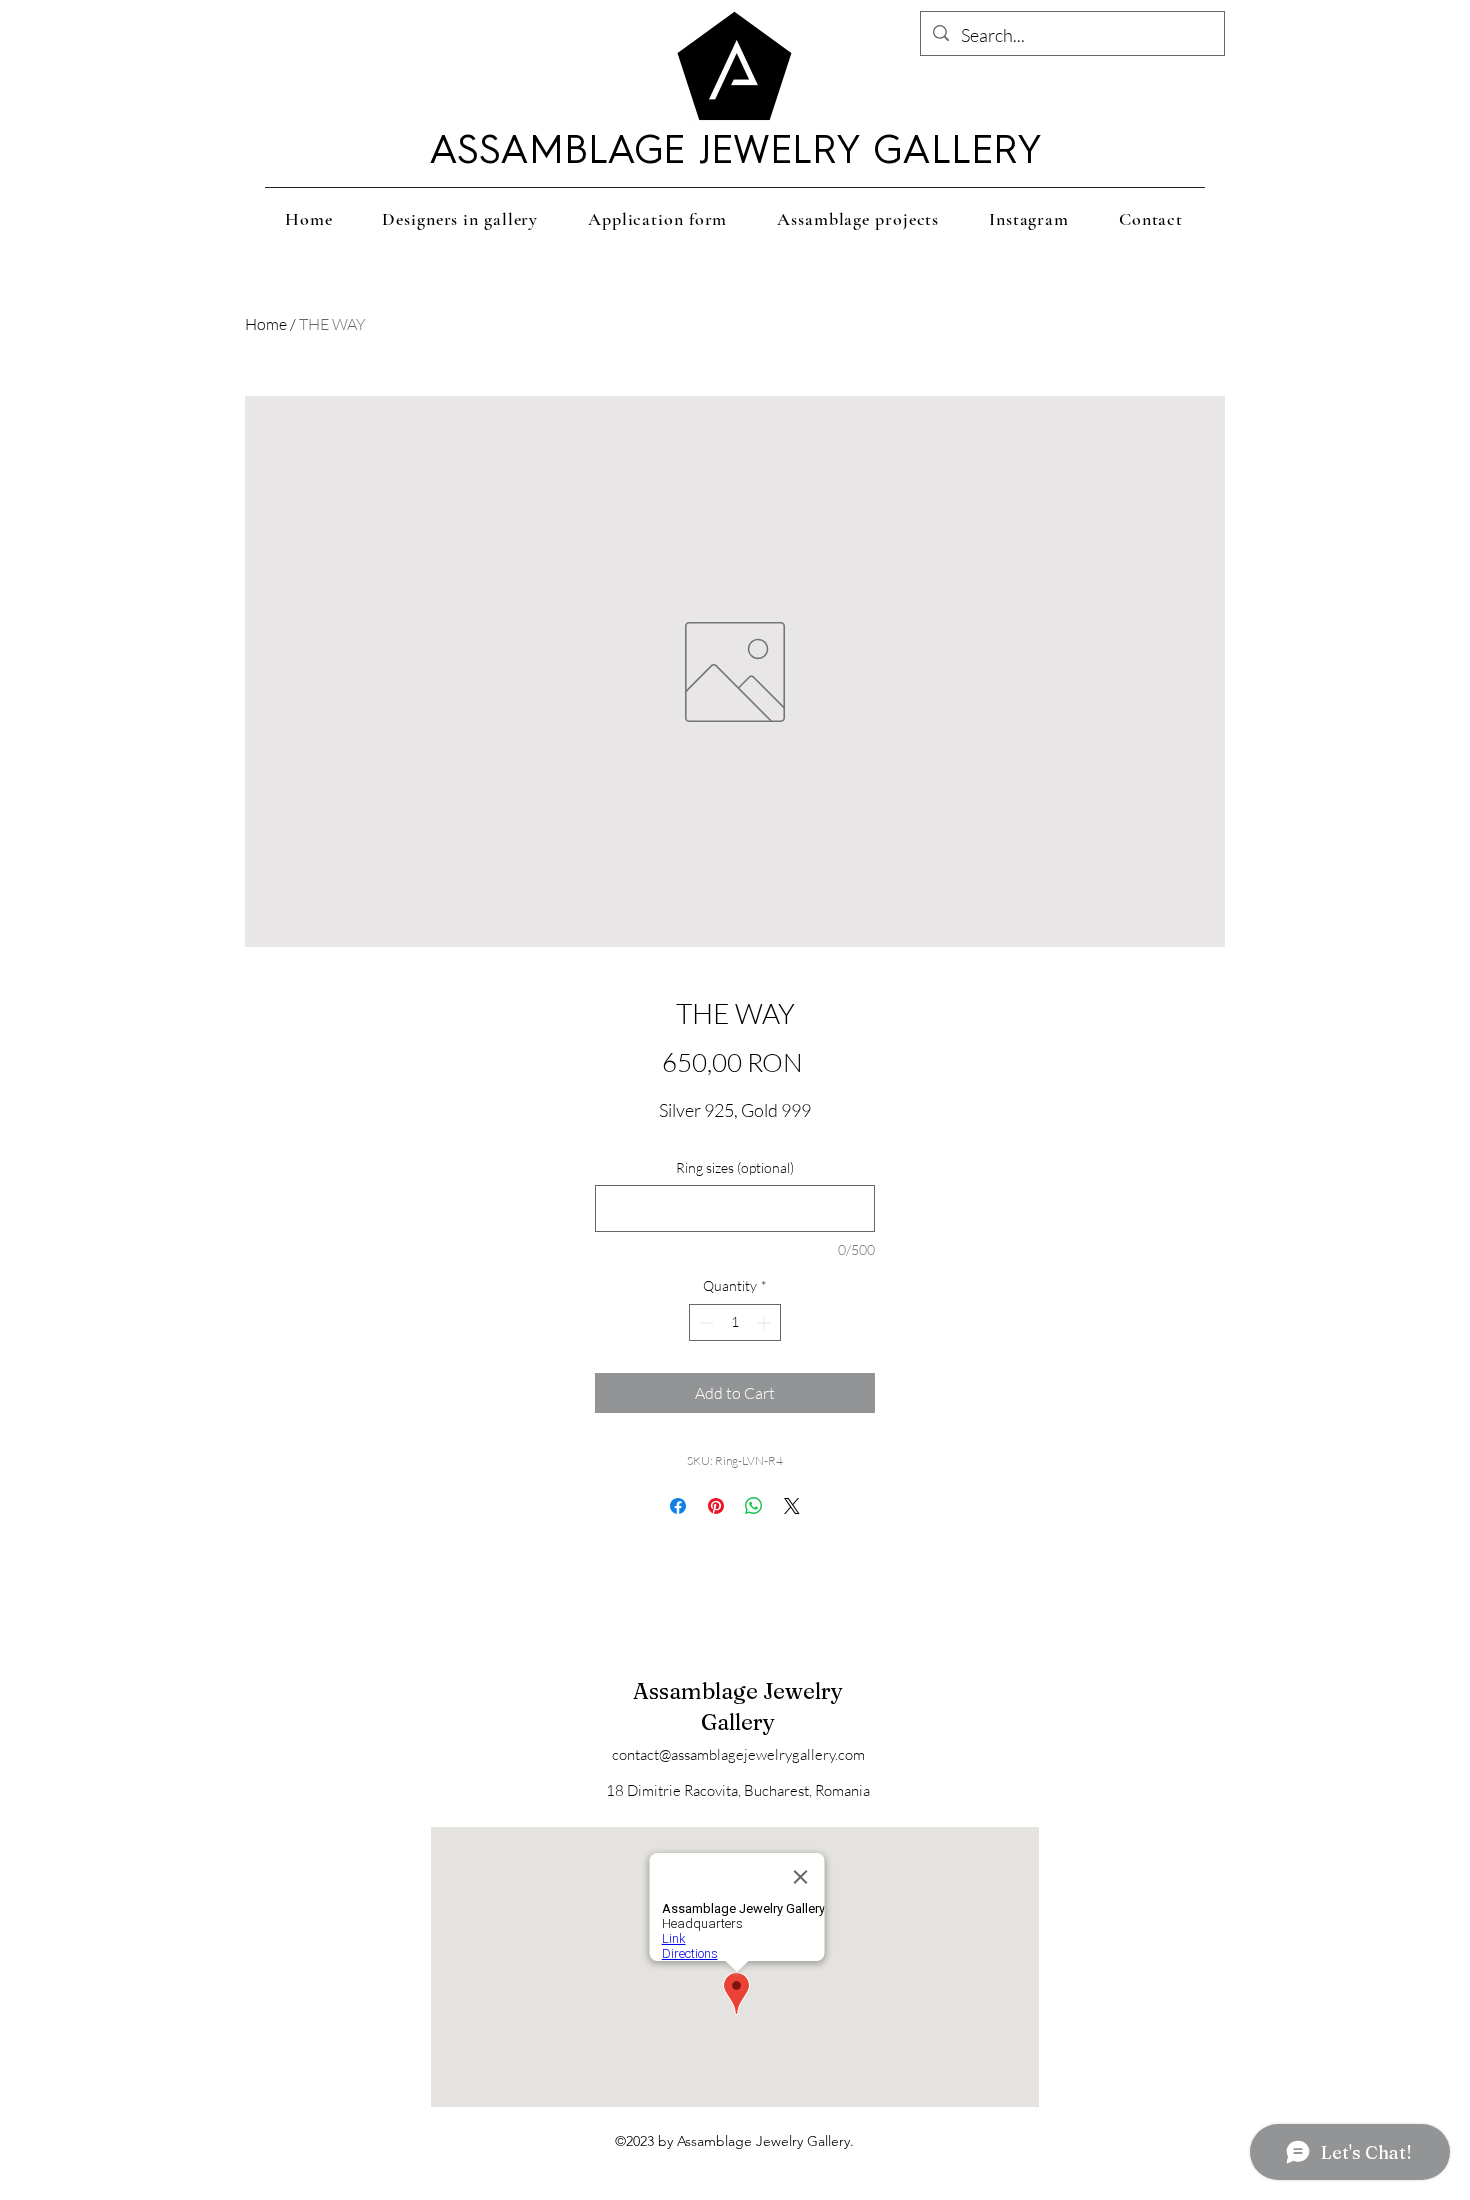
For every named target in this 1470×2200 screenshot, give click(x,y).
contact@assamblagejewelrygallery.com (738, 1754)
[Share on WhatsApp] (754, 1506)
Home (266, 324)
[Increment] (765, 1322)
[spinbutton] (735, 1322)
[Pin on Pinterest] (716, 1506)
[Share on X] (792, 1506)
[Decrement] (704, 1322)
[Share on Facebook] (678, 1506)
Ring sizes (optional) (735, 1167)
